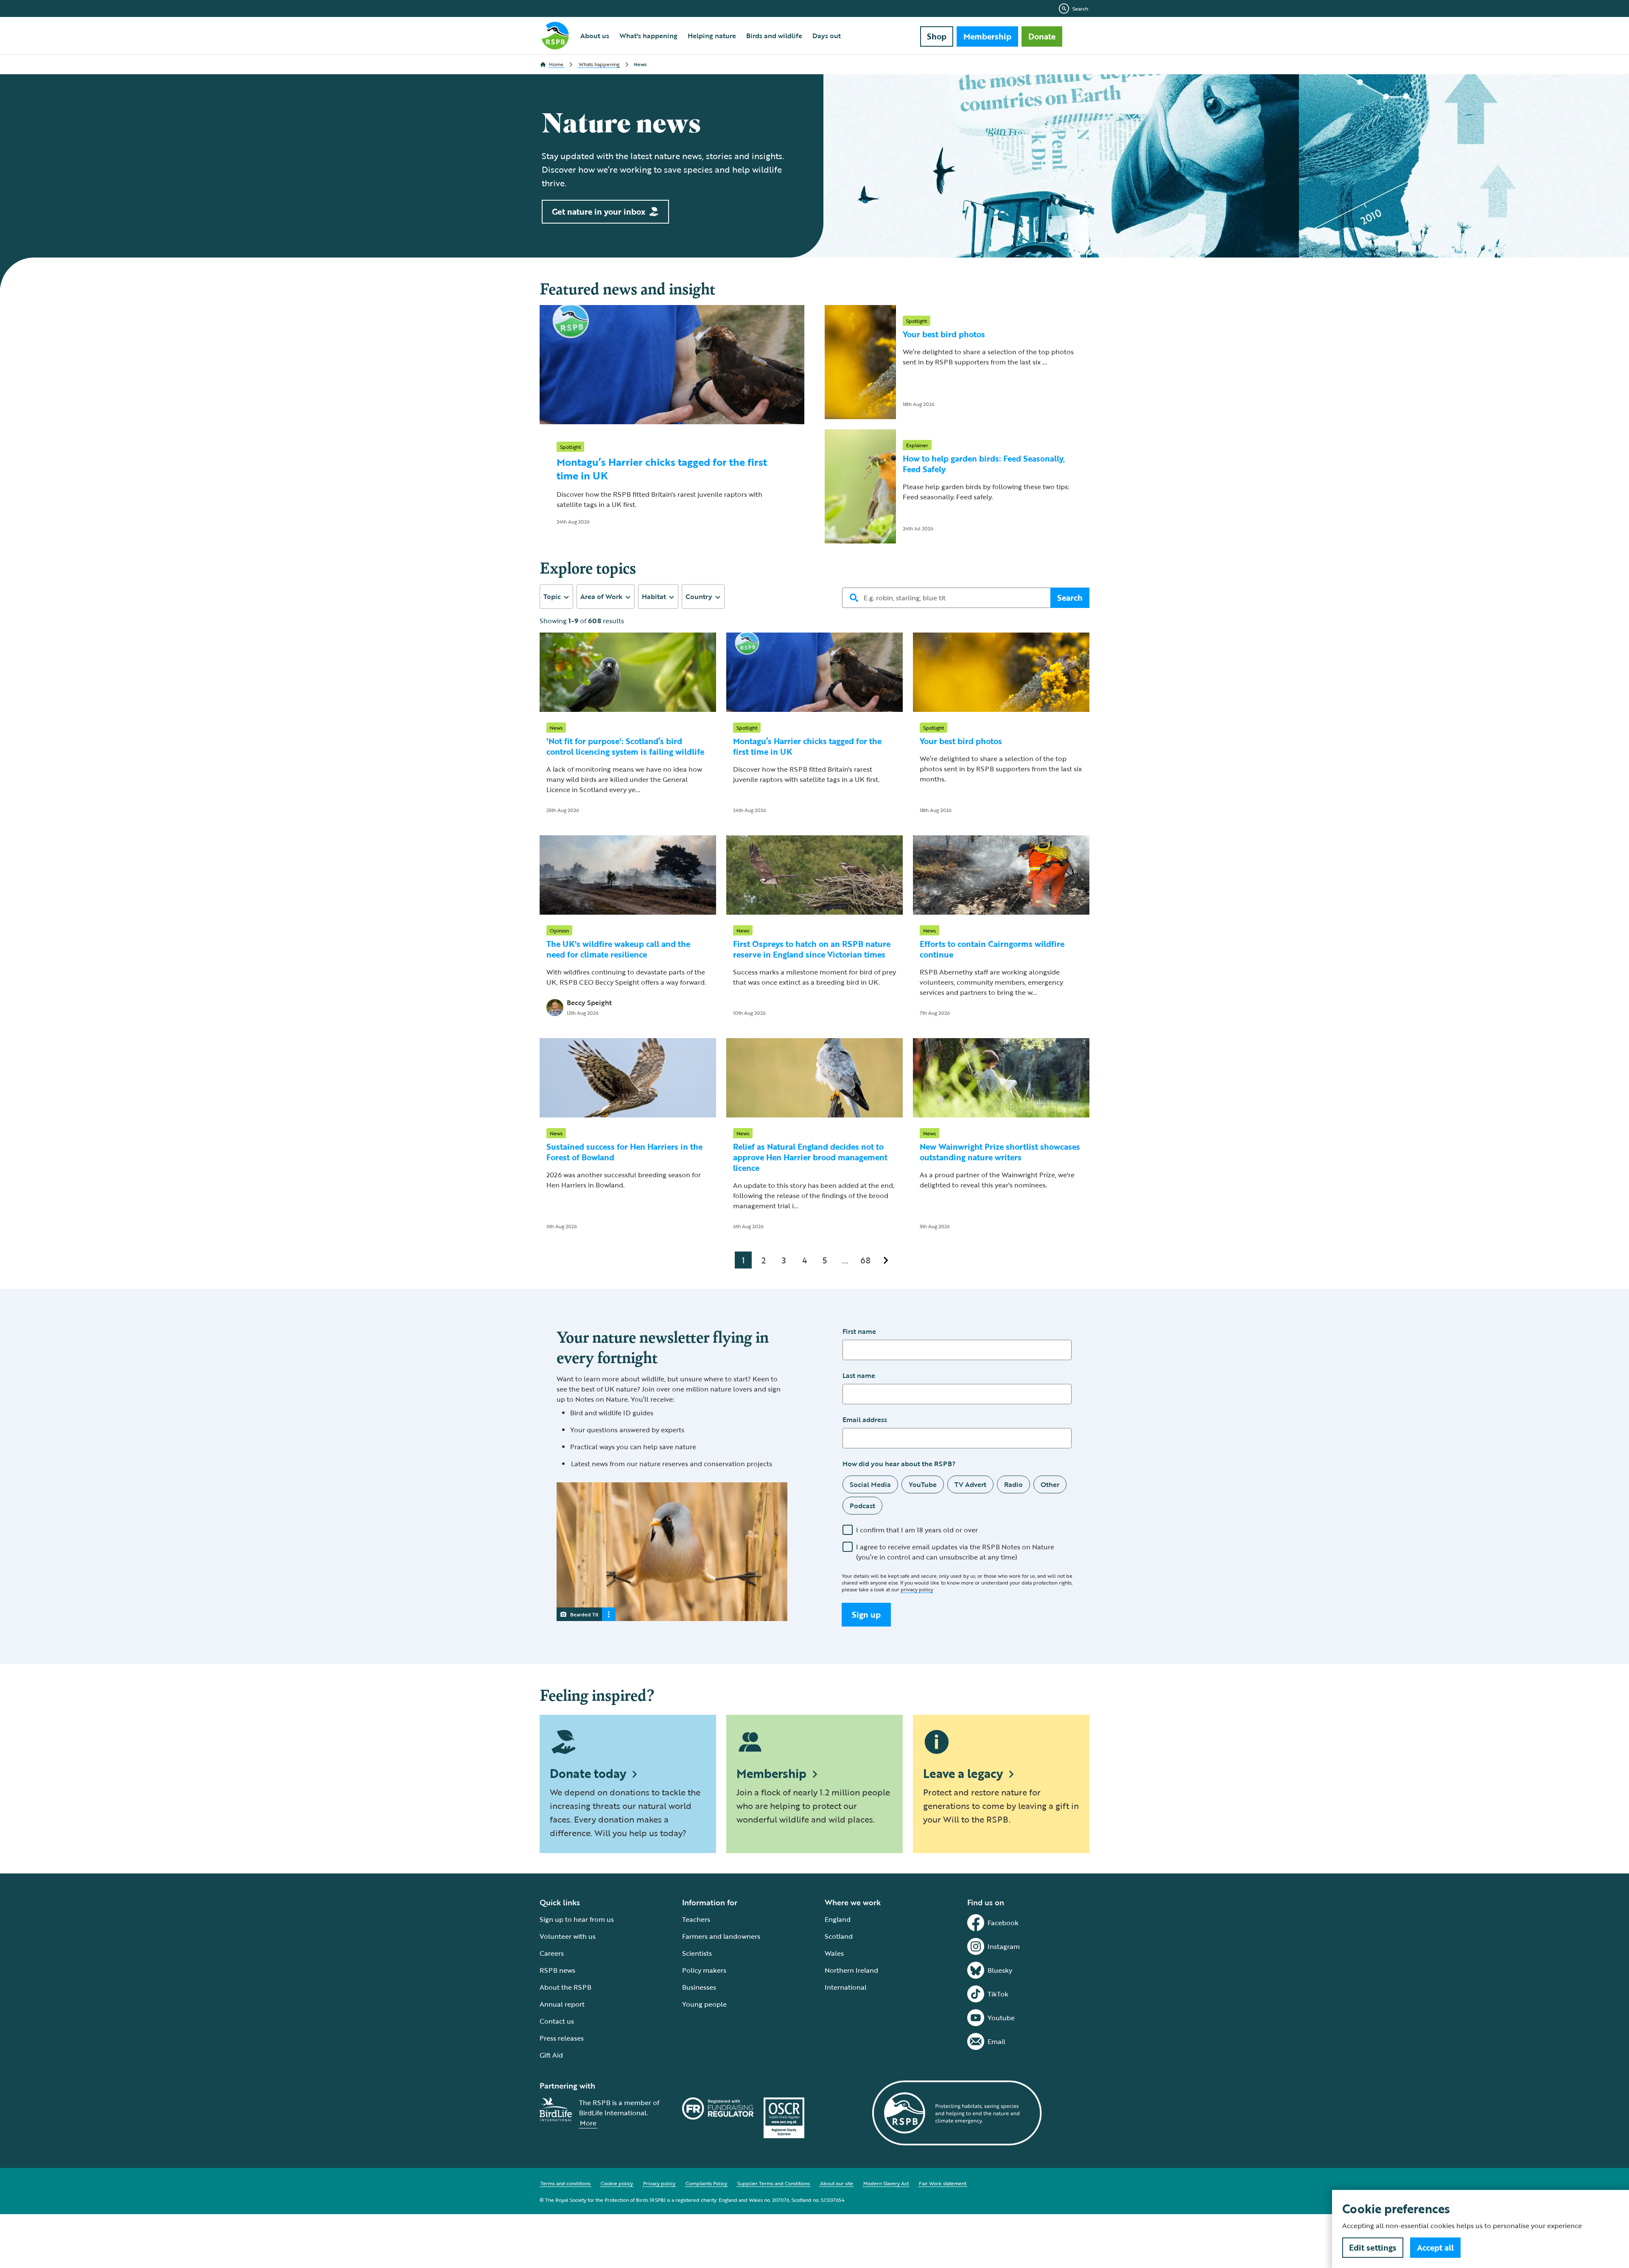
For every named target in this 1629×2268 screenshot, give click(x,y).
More (588, 2123)
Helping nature (712, 36)
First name (859, 1331)
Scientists (697, 1953)
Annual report (562, 2004)
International (846, 1987)
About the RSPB (565, 1987)
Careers (552, 1953)
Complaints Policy (706, 2183)
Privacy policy (659, 2183)
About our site (837, 2183)
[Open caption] (609, 1614)
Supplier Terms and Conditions (774, 2183)
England (838, 1919)
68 (865, 1260)
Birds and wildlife (774, 36)
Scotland (839, 1936)
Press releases (562, 2038)
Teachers (696, 1919)
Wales (834, 1953)
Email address (865, 1420)
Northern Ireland (851, 1970)
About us (595, 36)
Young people (704, 2004)
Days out (827, 36)
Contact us (557, 2021)
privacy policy (917, 1589)
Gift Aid (551, 2055)
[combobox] (556, 596)
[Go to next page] (886, 1260)
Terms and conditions (565, 2183)
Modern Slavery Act (886, 2183)
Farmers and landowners (721, 1936)
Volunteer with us (568, 1936)
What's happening (648, 36)
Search (1080, 8)
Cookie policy (617, 2183)
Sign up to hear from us (577, 1919)
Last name (859, 1375)
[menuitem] (595, 36)
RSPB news (557, 1970)
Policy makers (704, 1970)
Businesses (699, 1987)
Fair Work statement (943, 2183)
